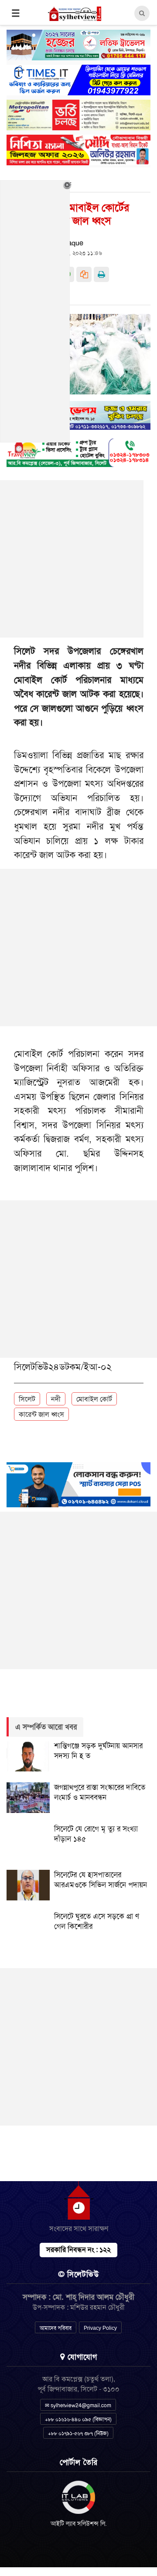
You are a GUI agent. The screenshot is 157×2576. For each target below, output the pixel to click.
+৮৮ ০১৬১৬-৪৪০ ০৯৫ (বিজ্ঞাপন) (78, 2419)
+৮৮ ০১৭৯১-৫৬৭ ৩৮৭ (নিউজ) (78, 2433)
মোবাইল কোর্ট (94, 1399)
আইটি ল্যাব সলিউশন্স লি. (79, 2524)
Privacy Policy (100, 2328)
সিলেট (27, 1399)
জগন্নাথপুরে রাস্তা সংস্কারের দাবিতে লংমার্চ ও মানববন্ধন (100, 1792)
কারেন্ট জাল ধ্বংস (41, 1414)
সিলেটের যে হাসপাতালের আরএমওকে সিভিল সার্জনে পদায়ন (101, 1880)
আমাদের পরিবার (56, 2328)
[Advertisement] (78, 948)
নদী (56, 1399)
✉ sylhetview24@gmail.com (78, 2405)
